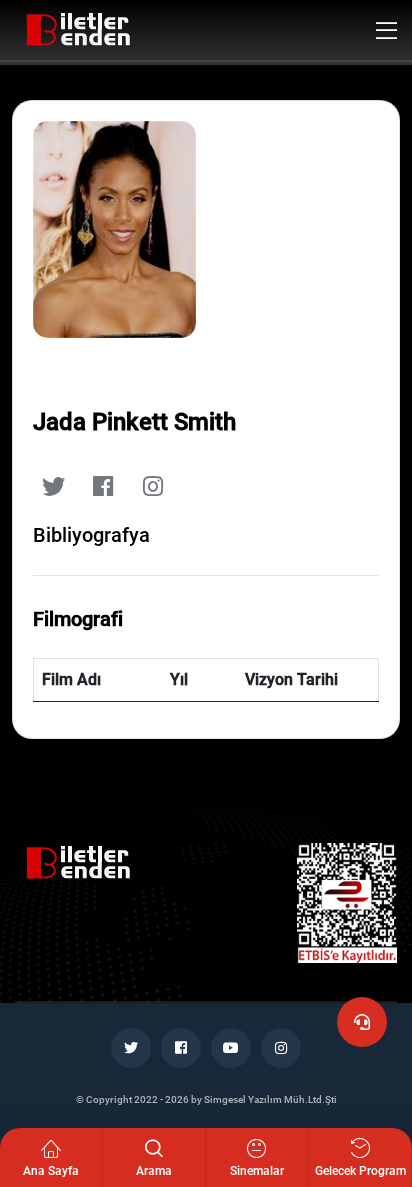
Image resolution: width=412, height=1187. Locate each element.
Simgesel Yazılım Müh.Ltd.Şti (270, 1099)
